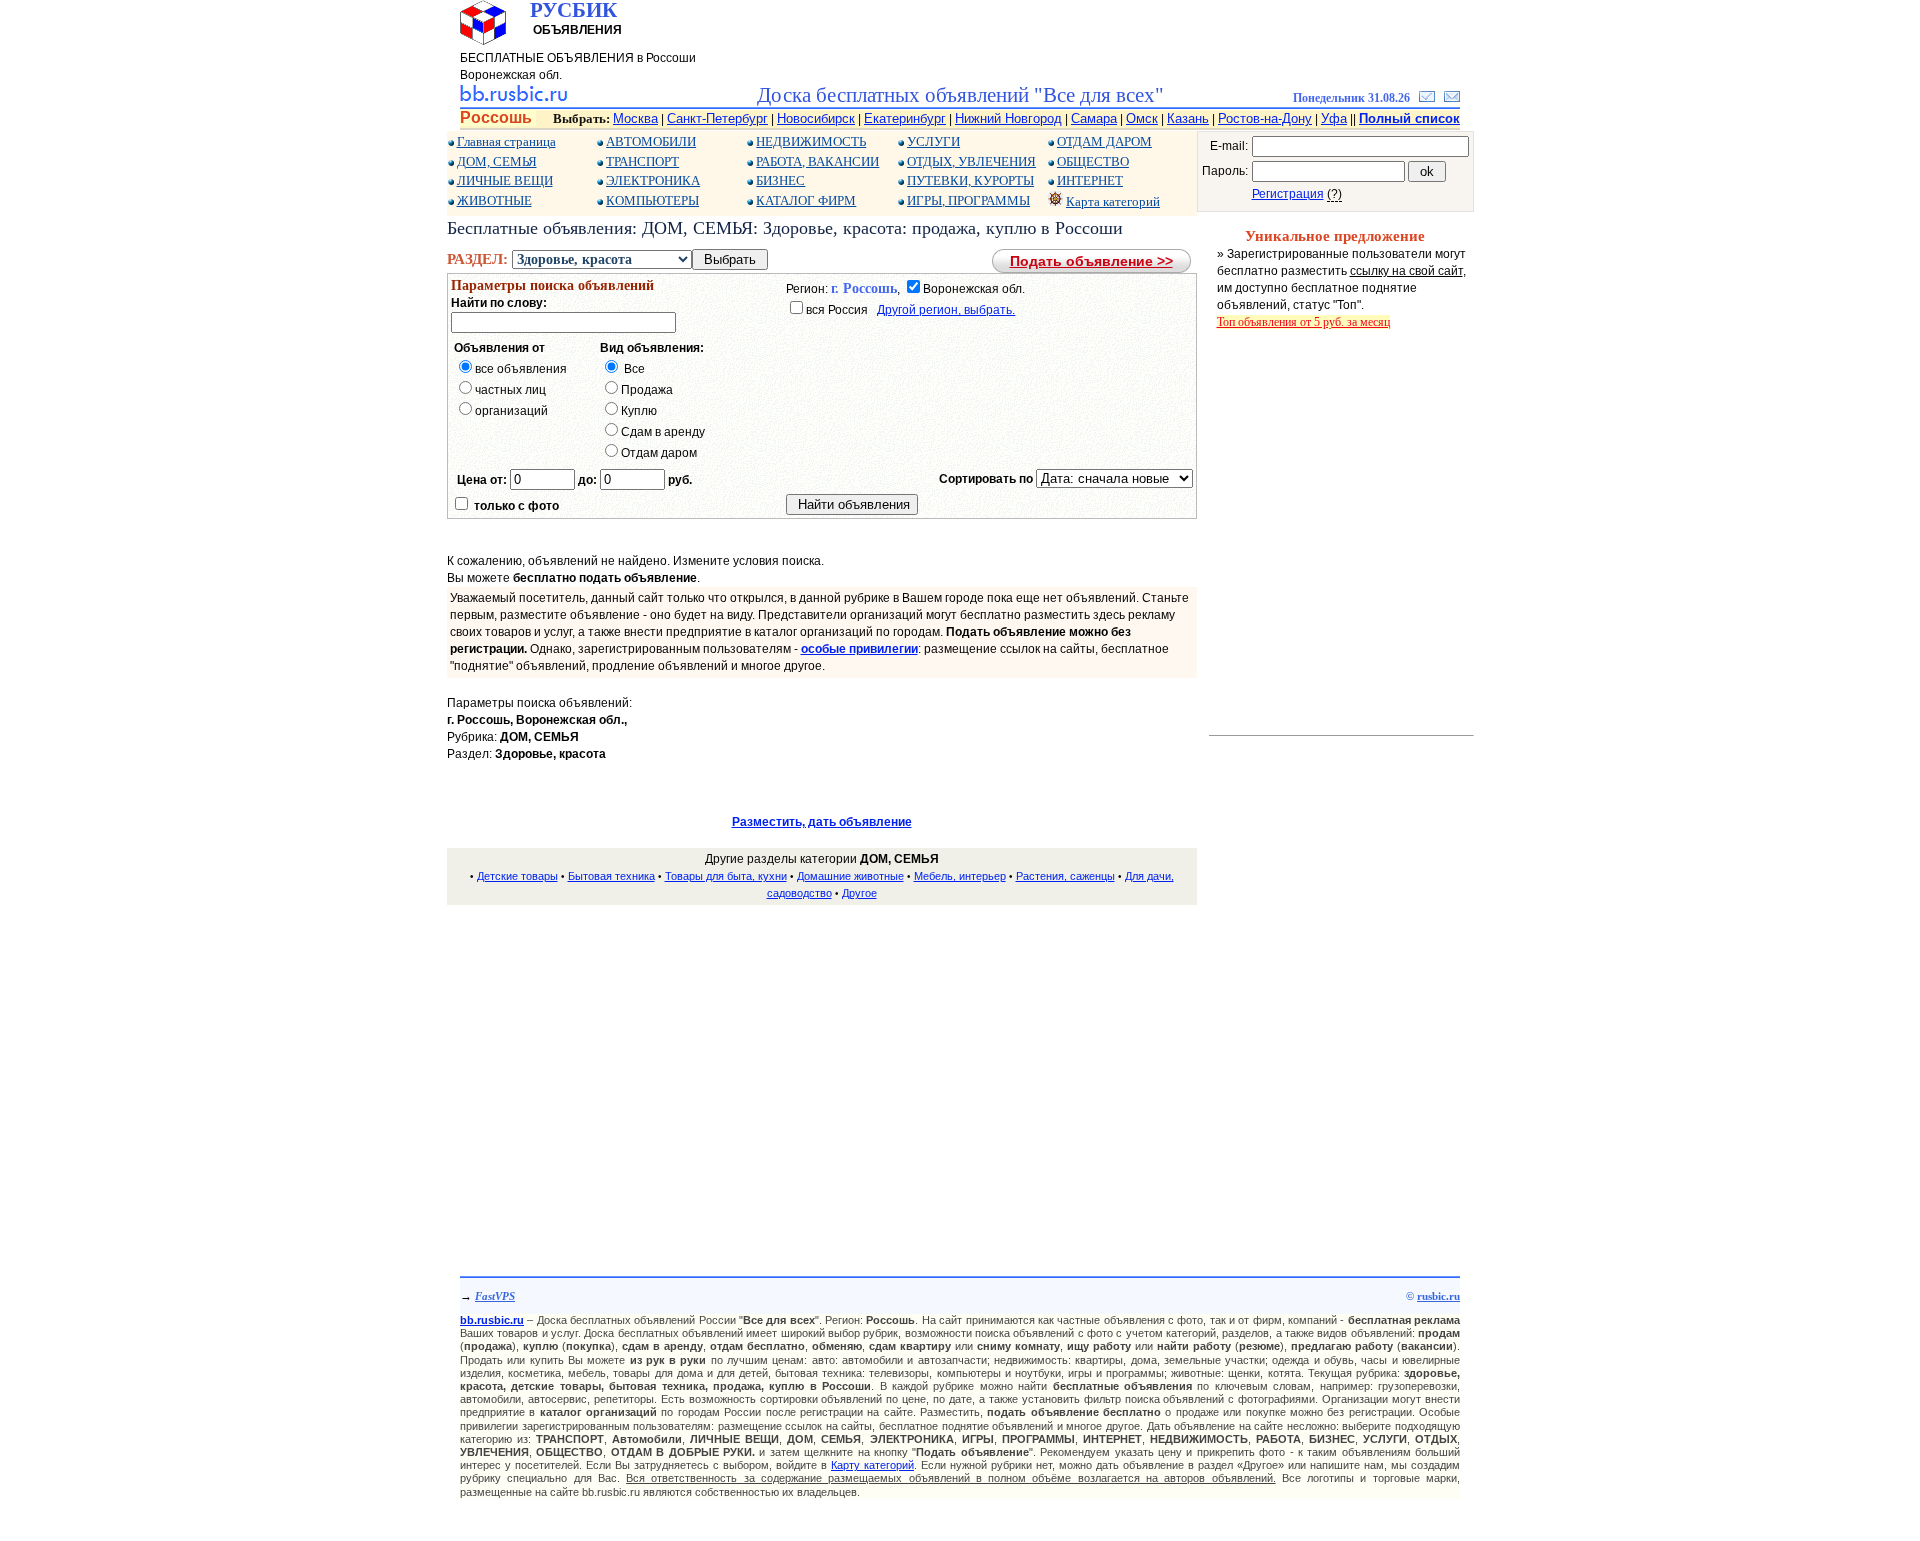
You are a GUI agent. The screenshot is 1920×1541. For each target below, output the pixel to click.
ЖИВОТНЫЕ (494, 200)
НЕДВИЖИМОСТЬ (811, 141)
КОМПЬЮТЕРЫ (652, 200)
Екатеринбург (905, 118)
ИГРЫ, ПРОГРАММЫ (968, 200)
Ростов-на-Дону (1265, 118)
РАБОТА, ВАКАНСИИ (817, 161)
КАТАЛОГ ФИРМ (806, 200)
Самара (1094, 118)
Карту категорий (872, 1465)
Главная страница (506, 141)
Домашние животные (850, 876)
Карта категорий (1113, 201)
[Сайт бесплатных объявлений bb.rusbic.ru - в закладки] (1427, 98)
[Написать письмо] (1452, 98)
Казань (1188, 118)
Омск (1142, 118)
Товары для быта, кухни (726, 876)
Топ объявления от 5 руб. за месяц (1303, 322)
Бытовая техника (611, 876)
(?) (1334, 194)
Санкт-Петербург (717, 118)
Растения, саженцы (1065, 876)
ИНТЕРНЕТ (1090, 180)
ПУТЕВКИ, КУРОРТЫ (970, 180)
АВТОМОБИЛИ (651, 141)
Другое (859, 893)
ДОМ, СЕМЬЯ (497, 161)
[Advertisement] (822, 1062)
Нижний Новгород (1008, 118)
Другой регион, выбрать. (946, 310)
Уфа (1334, 118)
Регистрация (1288, 194)
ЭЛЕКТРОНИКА (653, 180)
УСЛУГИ (933, 141)
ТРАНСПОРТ (642, 161)
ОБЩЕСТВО (1093, 161)
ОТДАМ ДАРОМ (1104, 141)
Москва (635, 118)
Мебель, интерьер (960, 876)
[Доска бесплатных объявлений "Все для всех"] (513, 98)
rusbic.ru (1438, 1296)
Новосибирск (816, 118)
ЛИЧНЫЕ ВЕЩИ (505, 180)
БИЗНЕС (780, 180)
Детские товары (517, 876)
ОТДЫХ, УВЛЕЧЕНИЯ (971, 161)
